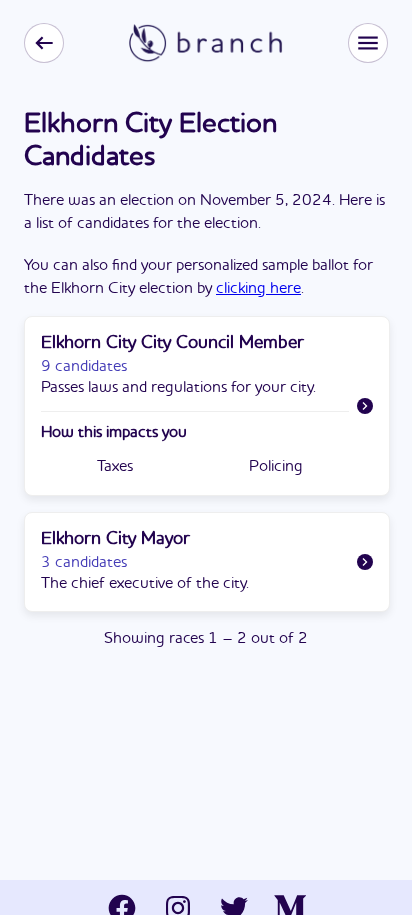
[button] (368, 43)
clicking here (258, 289)
